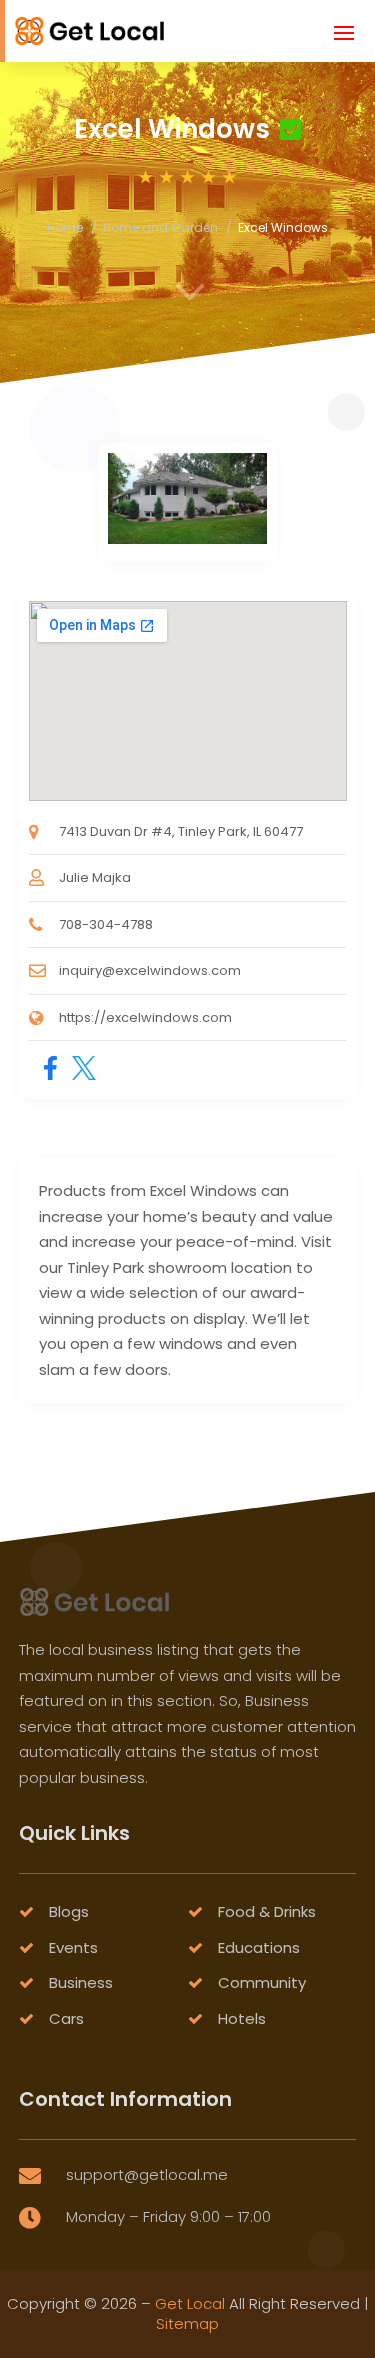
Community (262, 1982)
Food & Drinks (267, 1911)
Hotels (242, 2018)
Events (73, 1947)
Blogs (69, 1911)
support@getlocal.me (147, 2174)
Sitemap (187, 2323)
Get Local (190, 2303)
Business (81, 1982)
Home (65, 227)
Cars (66, 2018)
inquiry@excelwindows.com (150, 970)
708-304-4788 (106, 924)
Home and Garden (160, 227)
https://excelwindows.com (145, 1017)
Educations (259, 1947)
